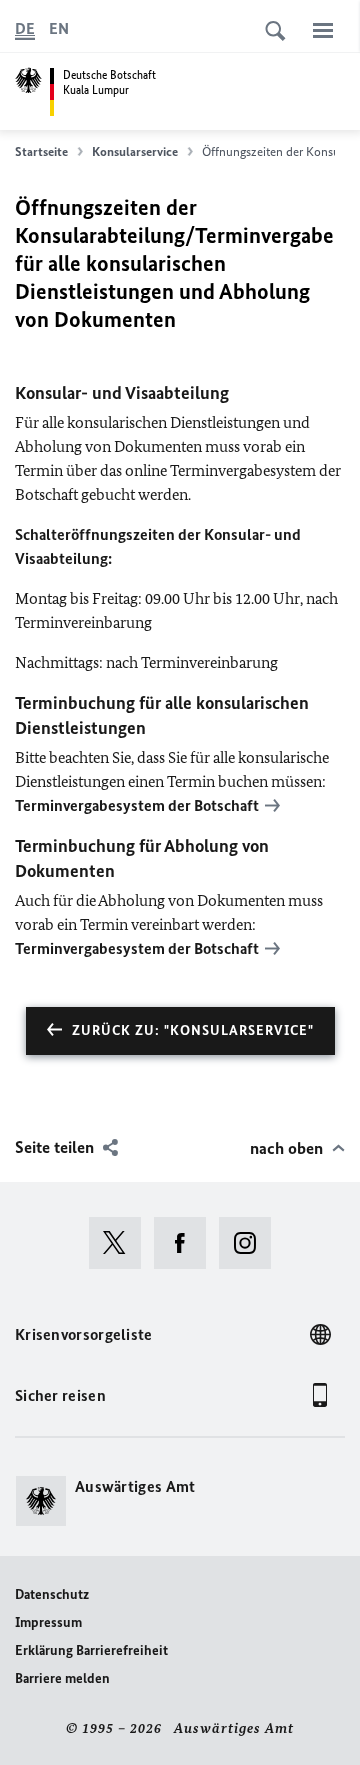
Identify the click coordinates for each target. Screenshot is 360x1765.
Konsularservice (135, 151)
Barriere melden (62, 1678)
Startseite (41, 151)
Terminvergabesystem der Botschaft (137, 805)
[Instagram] (251, 1243)
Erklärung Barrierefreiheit (91, 1650)
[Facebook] (186, 1243)
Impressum (48, 1622)
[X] (121, 1243)
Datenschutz (52, 1594)
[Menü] (323, 30)
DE (25, 28)
